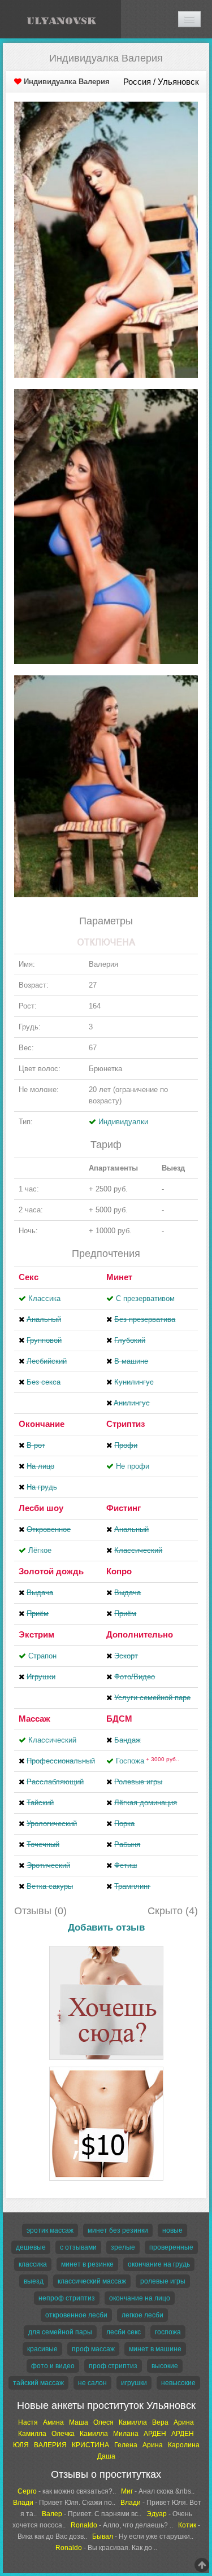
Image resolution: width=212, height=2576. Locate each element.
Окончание (42, 1424)
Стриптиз (126, 1424)
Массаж (34, 1719)
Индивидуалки (123, 1122)
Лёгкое (40, 1550)
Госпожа (148, 1761)
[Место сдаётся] (106, 1948)
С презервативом (145, 1298)
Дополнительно (140, 1634)
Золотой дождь (51, 1571)
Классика (44, 1298)
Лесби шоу (41, 1508)
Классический (52, 1740)
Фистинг (124, 1508)
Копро (119, 1571)
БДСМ (119, 1719)
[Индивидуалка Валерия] (106, 239)
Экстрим (36, 1634)
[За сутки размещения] (106, 2069)
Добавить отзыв (106, 1927)
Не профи (133, 1466)
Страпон (42, 1656)
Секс (29, 1277)
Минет (119, 1277)
